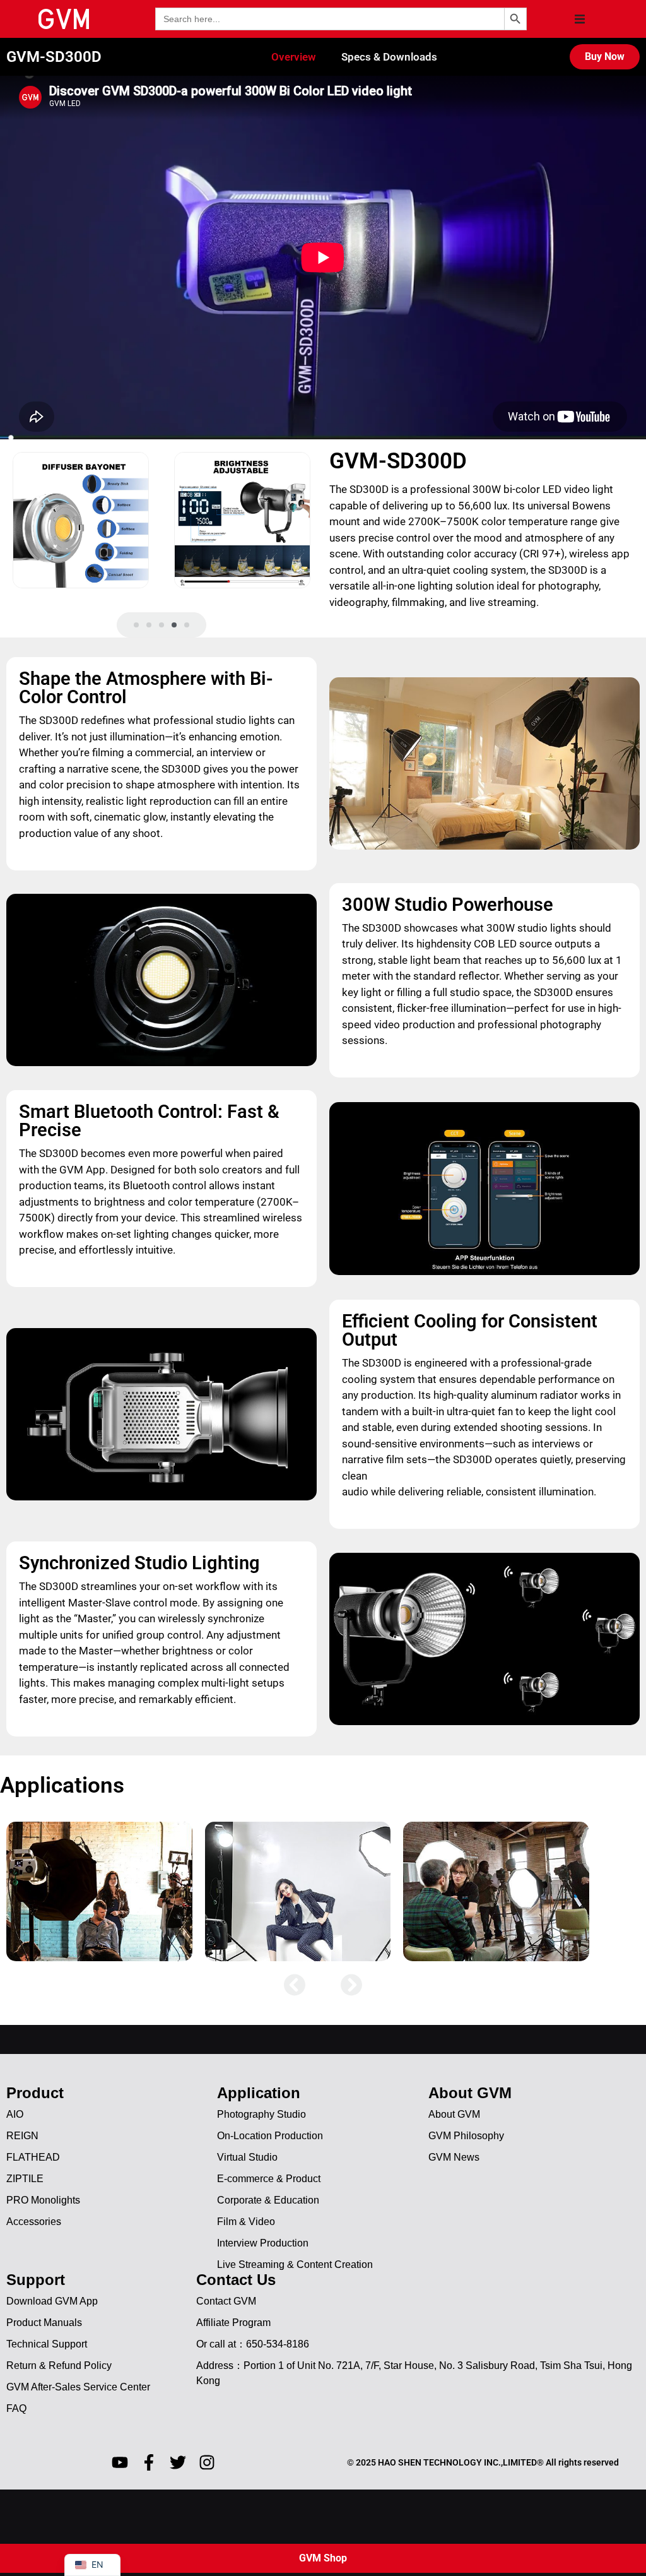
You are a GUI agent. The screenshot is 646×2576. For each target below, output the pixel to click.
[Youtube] (120, 2462)
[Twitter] (178, 2462)
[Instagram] (207, 2462)
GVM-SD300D (54, 57)
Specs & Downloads (389, 57)
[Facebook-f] (149, 2462)
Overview (294, 57)
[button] (580, 19)
